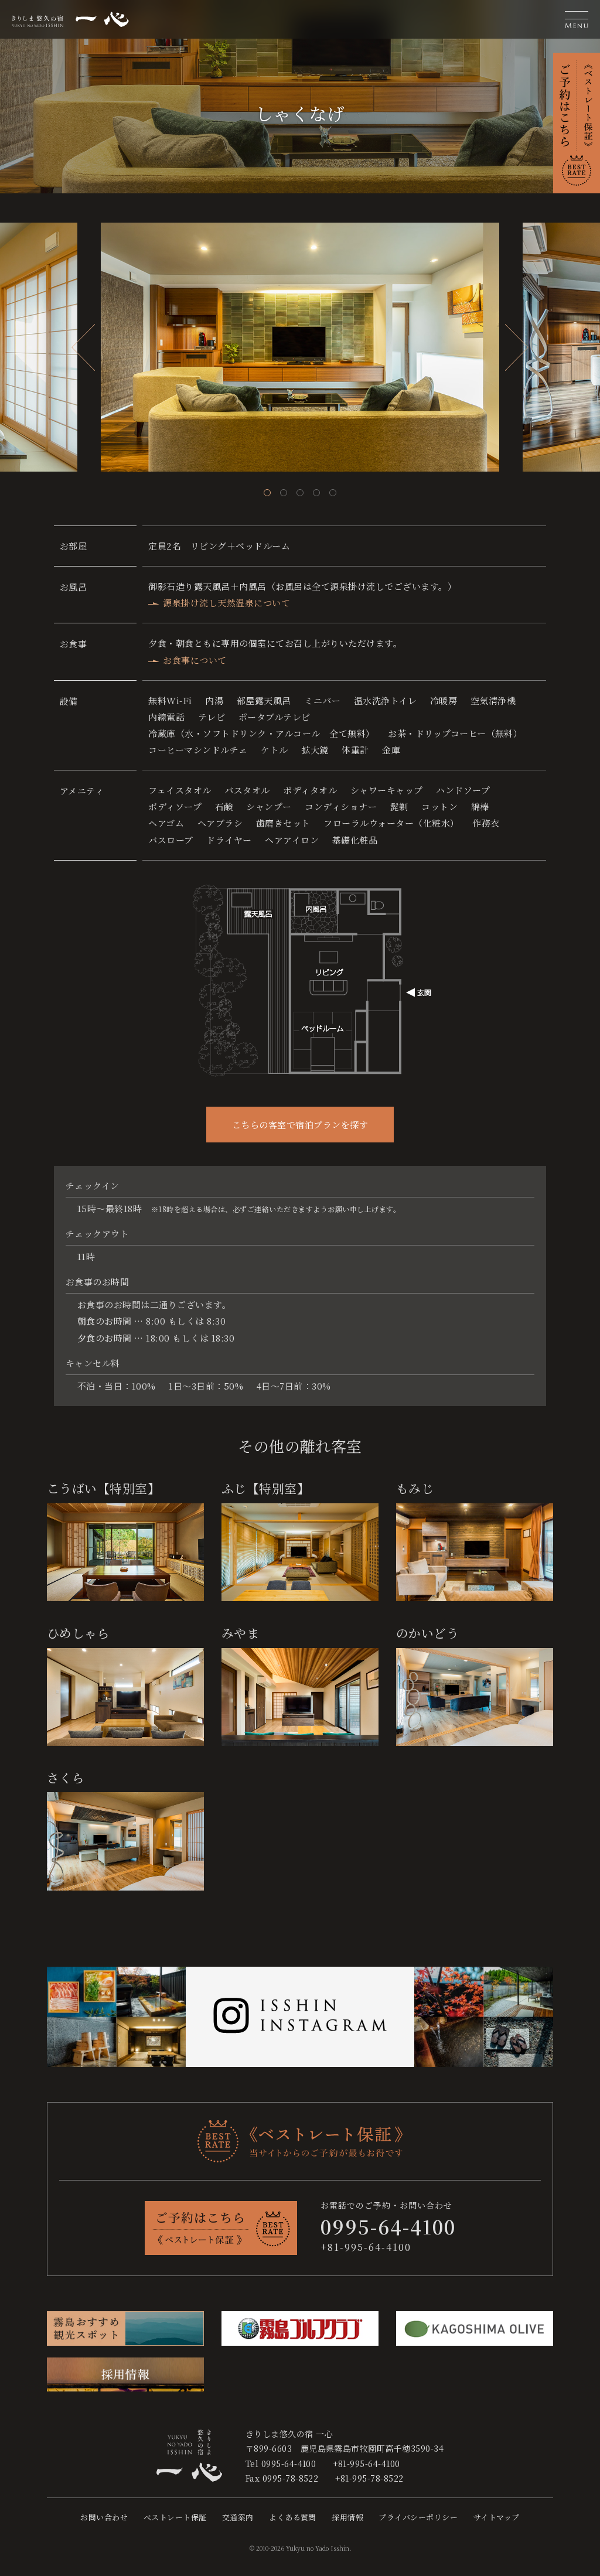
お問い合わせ (104, 2517)
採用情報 (347, 2517)
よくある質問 (293, 2517)
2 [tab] (284, 493)
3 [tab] (300, 493)
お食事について (195, 660)
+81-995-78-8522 (369, 2478)
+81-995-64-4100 (366, 2247)
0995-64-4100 (289, 2464)
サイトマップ (497, 2517)
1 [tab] (267, 493)
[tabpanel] (300, 347)
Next (517, 347)
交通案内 (238, 2517)
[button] (577, 19)
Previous (83, 347)
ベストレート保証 (175, 2517)
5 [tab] (333, 493)
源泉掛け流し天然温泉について (226, 603)
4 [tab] (316, 493)
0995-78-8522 (291, 2478)
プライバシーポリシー (418, 2517)
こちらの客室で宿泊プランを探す (300, 1125)
